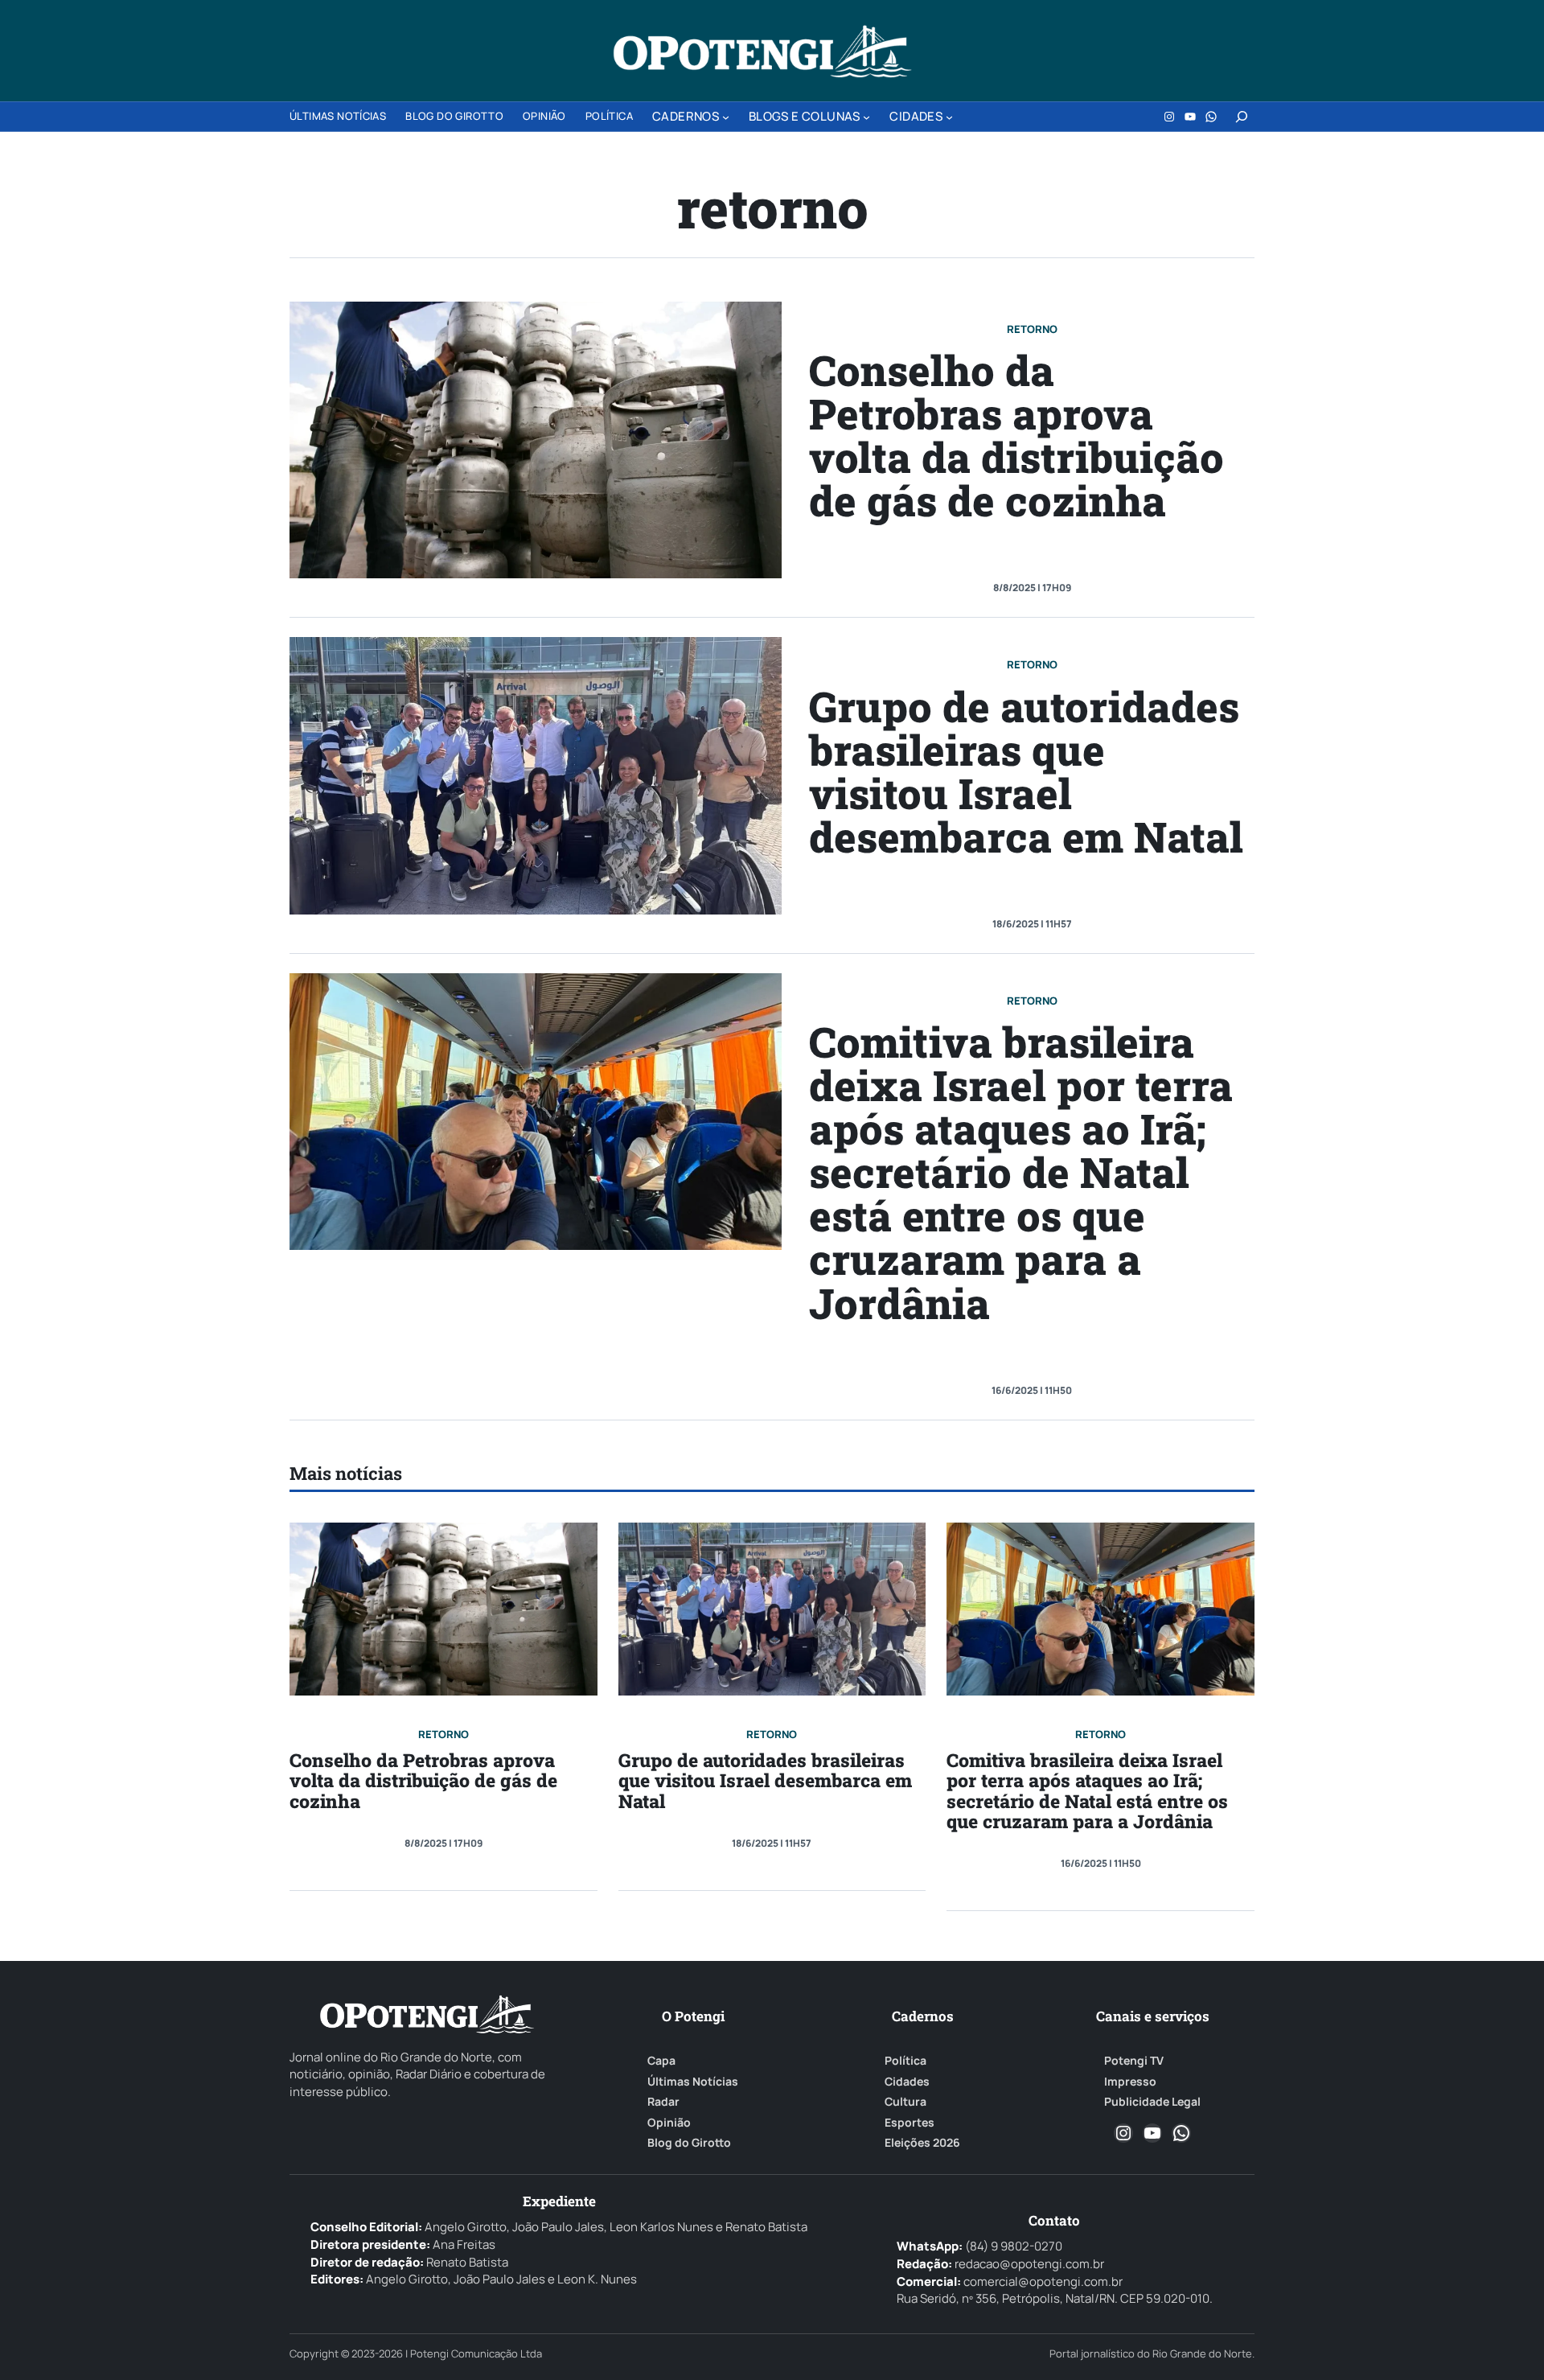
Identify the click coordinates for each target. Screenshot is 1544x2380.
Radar (663, 2102)
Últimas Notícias (693, 2082)
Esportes (910, 2123)
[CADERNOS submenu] (726, 117)
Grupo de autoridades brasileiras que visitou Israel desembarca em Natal (1026, 771)
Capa (661, 2061)
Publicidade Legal (1152, 2102)
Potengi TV (1134, 2061)
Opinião (669, 2123)
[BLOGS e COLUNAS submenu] (866, 117)
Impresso (1130, 2082)
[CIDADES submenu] (949, 117)
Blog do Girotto (689, 2143)
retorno (1032, 329)
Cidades (907, 2082)
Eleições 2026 (922, 2143)
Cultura (905, 2102)
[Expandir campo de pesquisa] (1242, 117)
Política (905, 2061)
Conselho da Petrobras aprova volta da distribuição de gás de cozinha (1016, 435)
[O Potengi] (762, 51)
